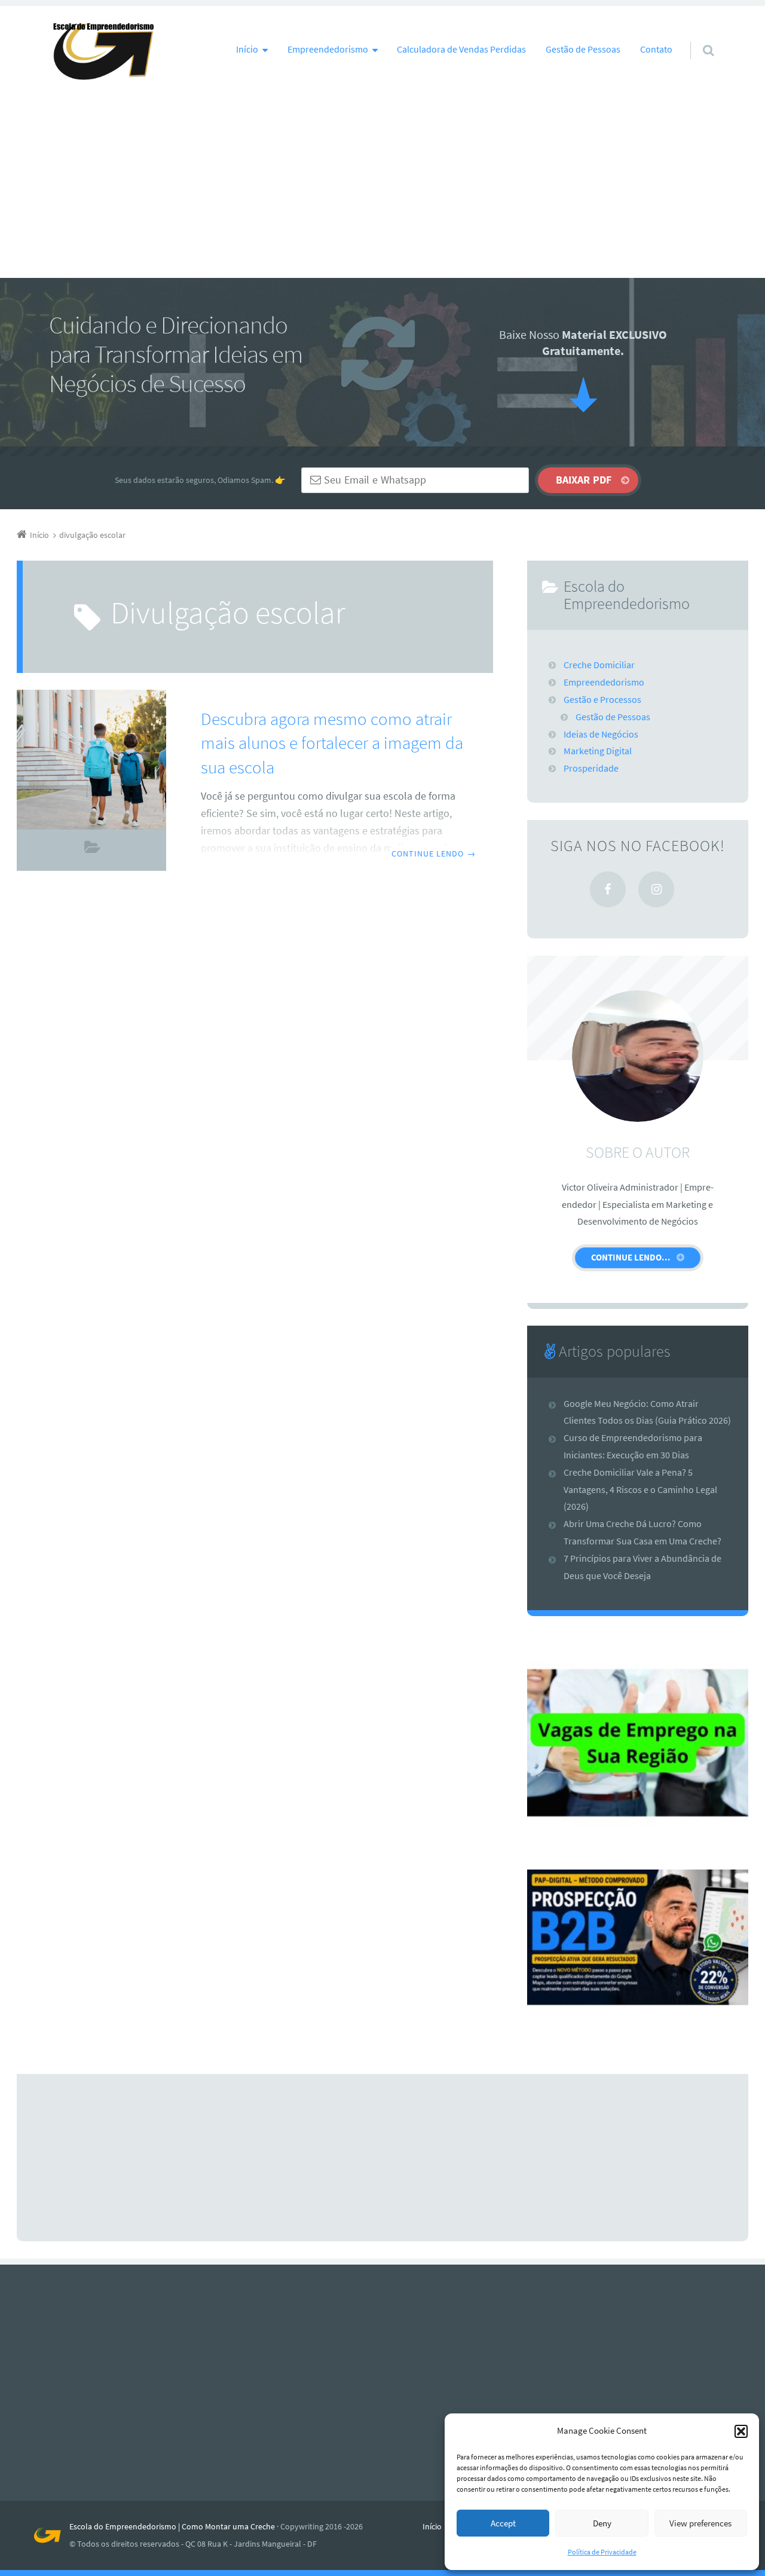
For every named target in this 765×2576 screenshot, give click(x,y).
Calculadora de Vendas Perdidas (461, 49)
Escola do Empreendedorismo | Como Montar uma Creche (172, 2526)
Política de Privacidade (602, 2552)
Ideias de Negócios (601, 734)
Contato (656, 49)
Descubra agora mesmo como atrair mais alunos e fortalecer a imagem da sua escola (332, 743)
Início (432, 2526)
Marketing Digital (92, 850)
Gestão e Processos (602, 699)
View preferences (700, 2523)
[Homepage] (103, 52)
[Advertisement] (382, 188)
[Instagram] (656, 889)
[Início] (52, 2535)
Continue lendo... (631, 1257)
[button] (741, 2431)
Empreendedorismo (604, 682)
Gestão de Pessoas (583, 49)
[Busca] (697, 39)
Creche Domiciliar (599, 665)
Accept (503, 2523)
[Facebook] (608, 889)
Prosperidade (591, 768)
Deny (602, 2523)
